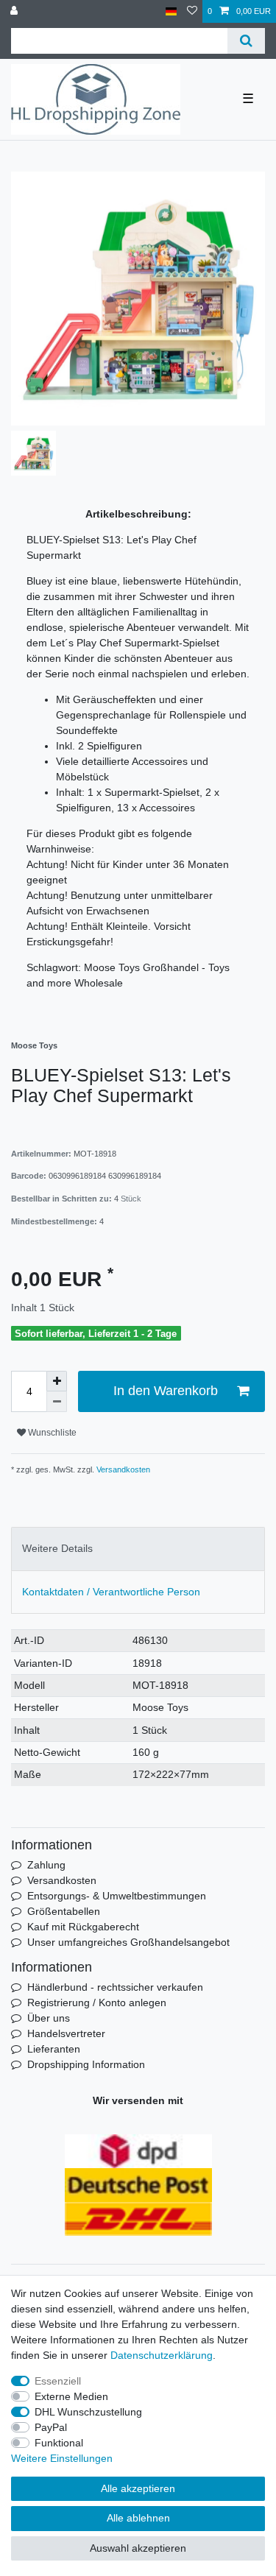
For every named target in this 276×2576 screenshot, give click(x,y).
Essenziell (58, 2381)
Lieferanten (54, 2049)
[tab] (138, 1549)
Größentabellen (64, 1911)
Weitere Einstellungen (62, 2458)
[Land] (171, 11)
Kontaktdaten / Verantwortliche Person (111, 1592)
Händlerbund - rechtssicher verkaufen (115, 1987)
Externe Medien (71, 2396)
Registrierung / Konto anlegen (97, 2002)
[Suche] (246, 41)
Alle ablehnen (138, 2518)
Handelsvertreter (66, 2033)
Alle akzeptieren (138, 2488)
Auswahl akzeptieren (138, 2548)
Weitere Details (57, 1548)
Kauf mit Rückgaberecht (83, 1927)
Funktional (59, 2443)
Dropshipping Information (86, 2064)
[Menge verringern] (57, 1402)
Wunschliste (51, 1433)
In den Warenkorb (166, 1391)
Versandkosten (122, 1469)
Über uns (49, 2018)
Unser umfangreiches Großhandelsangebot (128, 1942)
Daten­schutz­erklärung (162, 2355)
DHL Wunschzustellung (88, 2412)
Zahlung (46, 1865)
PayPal (51, 2427)
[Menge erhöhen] (57, 1381)
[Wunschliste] (192, 11)
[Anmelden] (15, 11)
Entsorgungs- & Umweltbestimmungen (117, 1896)
